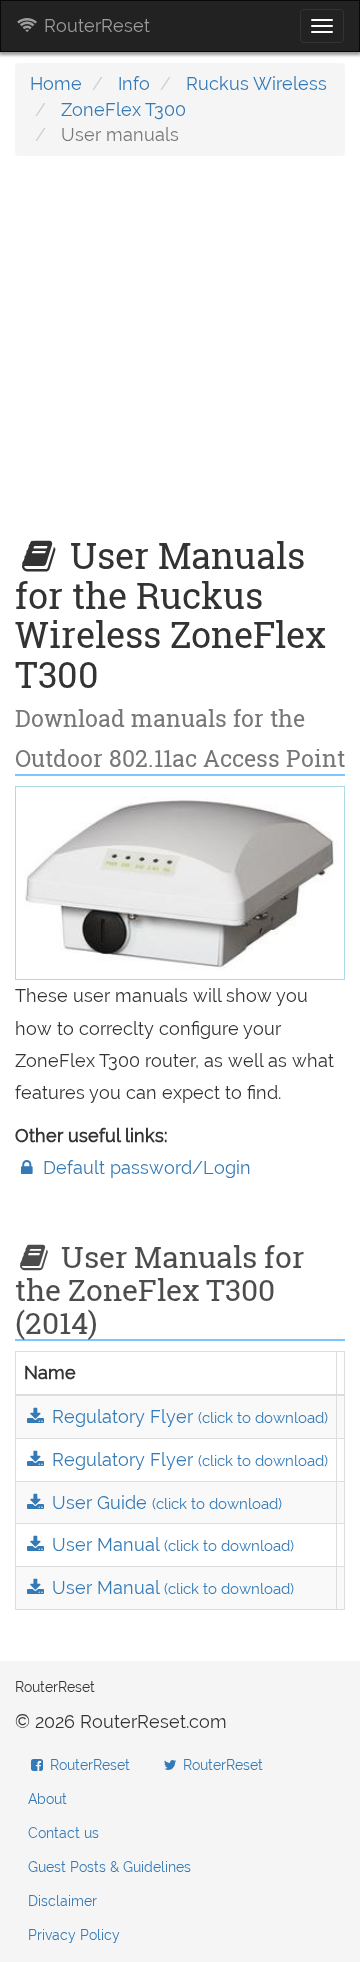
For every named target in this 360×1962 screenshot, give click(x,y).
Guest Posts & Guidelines (109, 1867)
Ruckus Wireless (256, 83)
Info (134, 83)
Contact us (63, 1833)
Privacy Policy (74, 1935)
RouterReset (94, 25)
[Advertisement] (180, 356)
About (47, 1799)
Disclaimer (62, 1901)
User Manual (170, 1544)
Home (56, 83)
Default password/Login (144, 1167)
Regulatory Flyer (187, 1416)
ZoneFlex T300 (123, 109)
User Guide (164, 1502)
